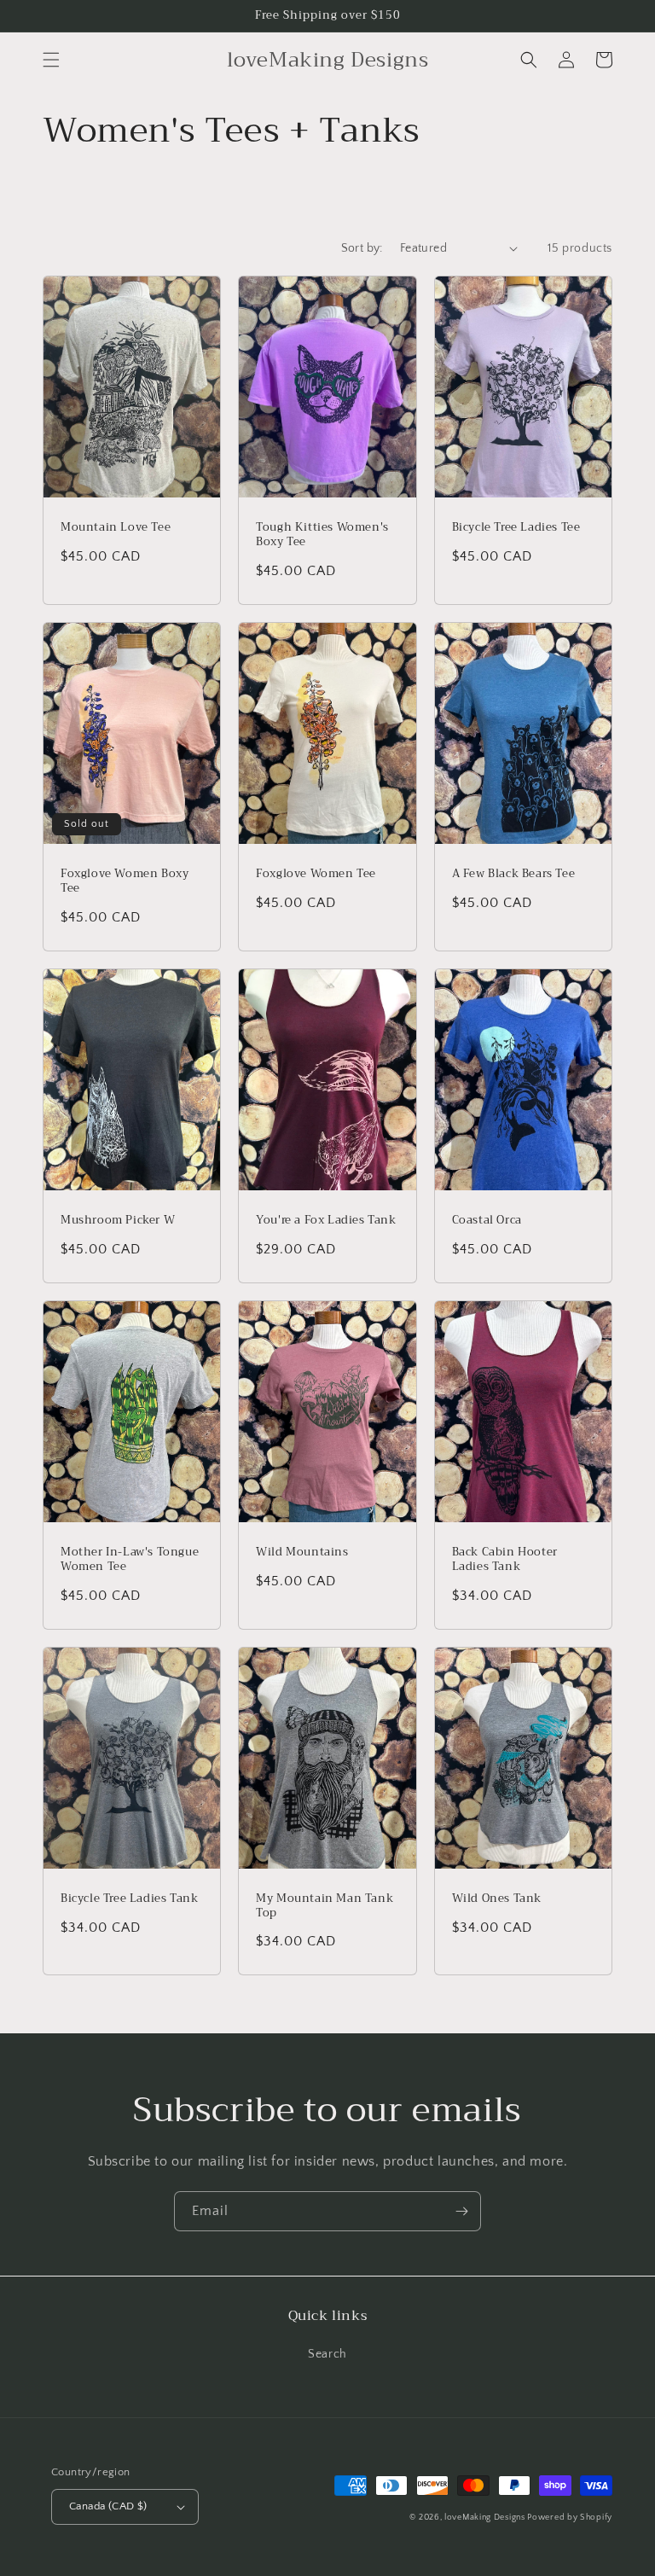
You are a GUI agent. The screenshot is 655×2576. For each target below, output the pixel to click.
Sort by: (362, 248)
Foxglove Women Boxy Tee (125, 881)
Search (327, 2354)
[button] (51, 60)
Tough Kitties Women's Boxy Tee (322, 535)
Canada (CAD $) (108, 2506)
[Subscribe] (461, 2211)
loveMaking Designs (486, 2518)
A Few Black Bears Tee (514, 874)
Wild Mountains (302, 1553)
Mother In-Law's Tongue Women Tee (130, 1560)
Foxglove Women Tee (316, 874)
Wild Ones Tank (497, 1899)
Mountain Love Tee (116, 528)
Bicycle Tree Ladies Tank (129, 1899)
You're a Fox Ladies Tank (326, 1221)
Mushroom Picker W (118, 1221)
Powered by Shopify (570, 2518)
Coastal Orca (487, 1221)
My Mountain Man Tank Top (325, 1906)
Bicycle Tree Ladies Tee (516, 528)
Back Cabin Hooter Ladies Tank (505, 1560)
